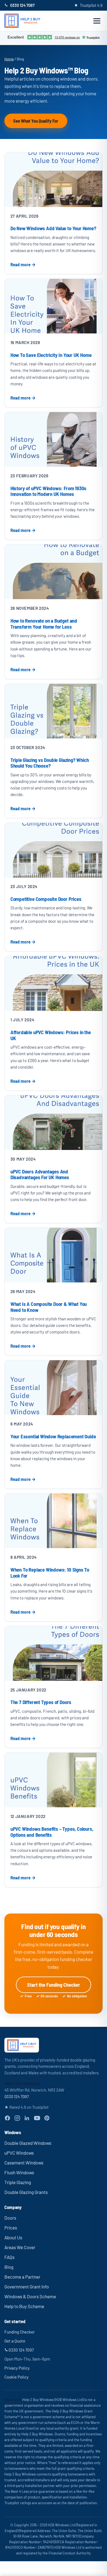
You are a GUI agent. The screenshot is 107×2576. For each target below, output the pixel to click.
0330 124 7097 (22, 5)
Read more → (23, 264)
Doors (10, 2218)
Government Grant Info (27, 2287)
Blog (9, 2267)
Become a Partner (22, 2277)
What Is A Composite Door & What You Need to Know (49, 1307)
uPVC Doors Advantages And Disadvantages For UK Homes (40, 1174)
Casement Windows (24, 2163)
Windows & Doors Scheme (30, 2296)
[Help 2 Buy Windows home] (22, 21)
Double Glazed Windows (28, 2143)
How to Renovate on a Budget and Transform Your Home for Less (44, 624)
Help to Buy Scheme (24, 2306)
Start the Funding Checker (54, 1985)
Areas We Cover (20, 2247)
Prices (11, 2228)
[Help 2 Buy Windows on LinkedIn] (27, 2118)
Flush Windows (19, 2172)
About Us (13, 2237)
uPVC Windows (19, 2153)
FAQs (9, 2257)
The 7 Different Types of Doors (41, 1702)
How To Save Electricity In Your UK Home (51, 355)
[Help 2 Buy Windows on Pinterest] (47, 2118)
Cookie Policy (16, 2377)
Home (9, 59)
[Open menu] (97, 21)
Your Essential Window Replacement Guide (53, 1436)
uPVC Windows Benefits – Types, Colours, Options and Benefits (52, 1832)
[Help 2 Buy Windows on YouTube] (37, 2118)
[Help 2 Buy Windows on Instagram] (17, 2118)
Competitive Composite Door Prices (46, 899)
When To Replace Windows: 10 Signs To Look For (50, 1573)
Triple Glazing (18, 2182)
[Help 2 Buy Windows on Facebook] (7, 2118)
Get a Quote (15, 2341)
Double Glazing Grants (26, 2192)
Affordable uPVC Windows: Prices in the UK (51, 1035)
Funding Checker (20, 2332)
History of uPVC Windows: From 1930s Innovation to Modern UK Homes (48, 491)
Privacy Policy (17, 2368)
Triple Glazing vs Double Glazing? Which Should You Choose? (50, 763)
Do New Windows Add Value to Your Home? (53, 228)
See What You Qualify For (36, 121)
